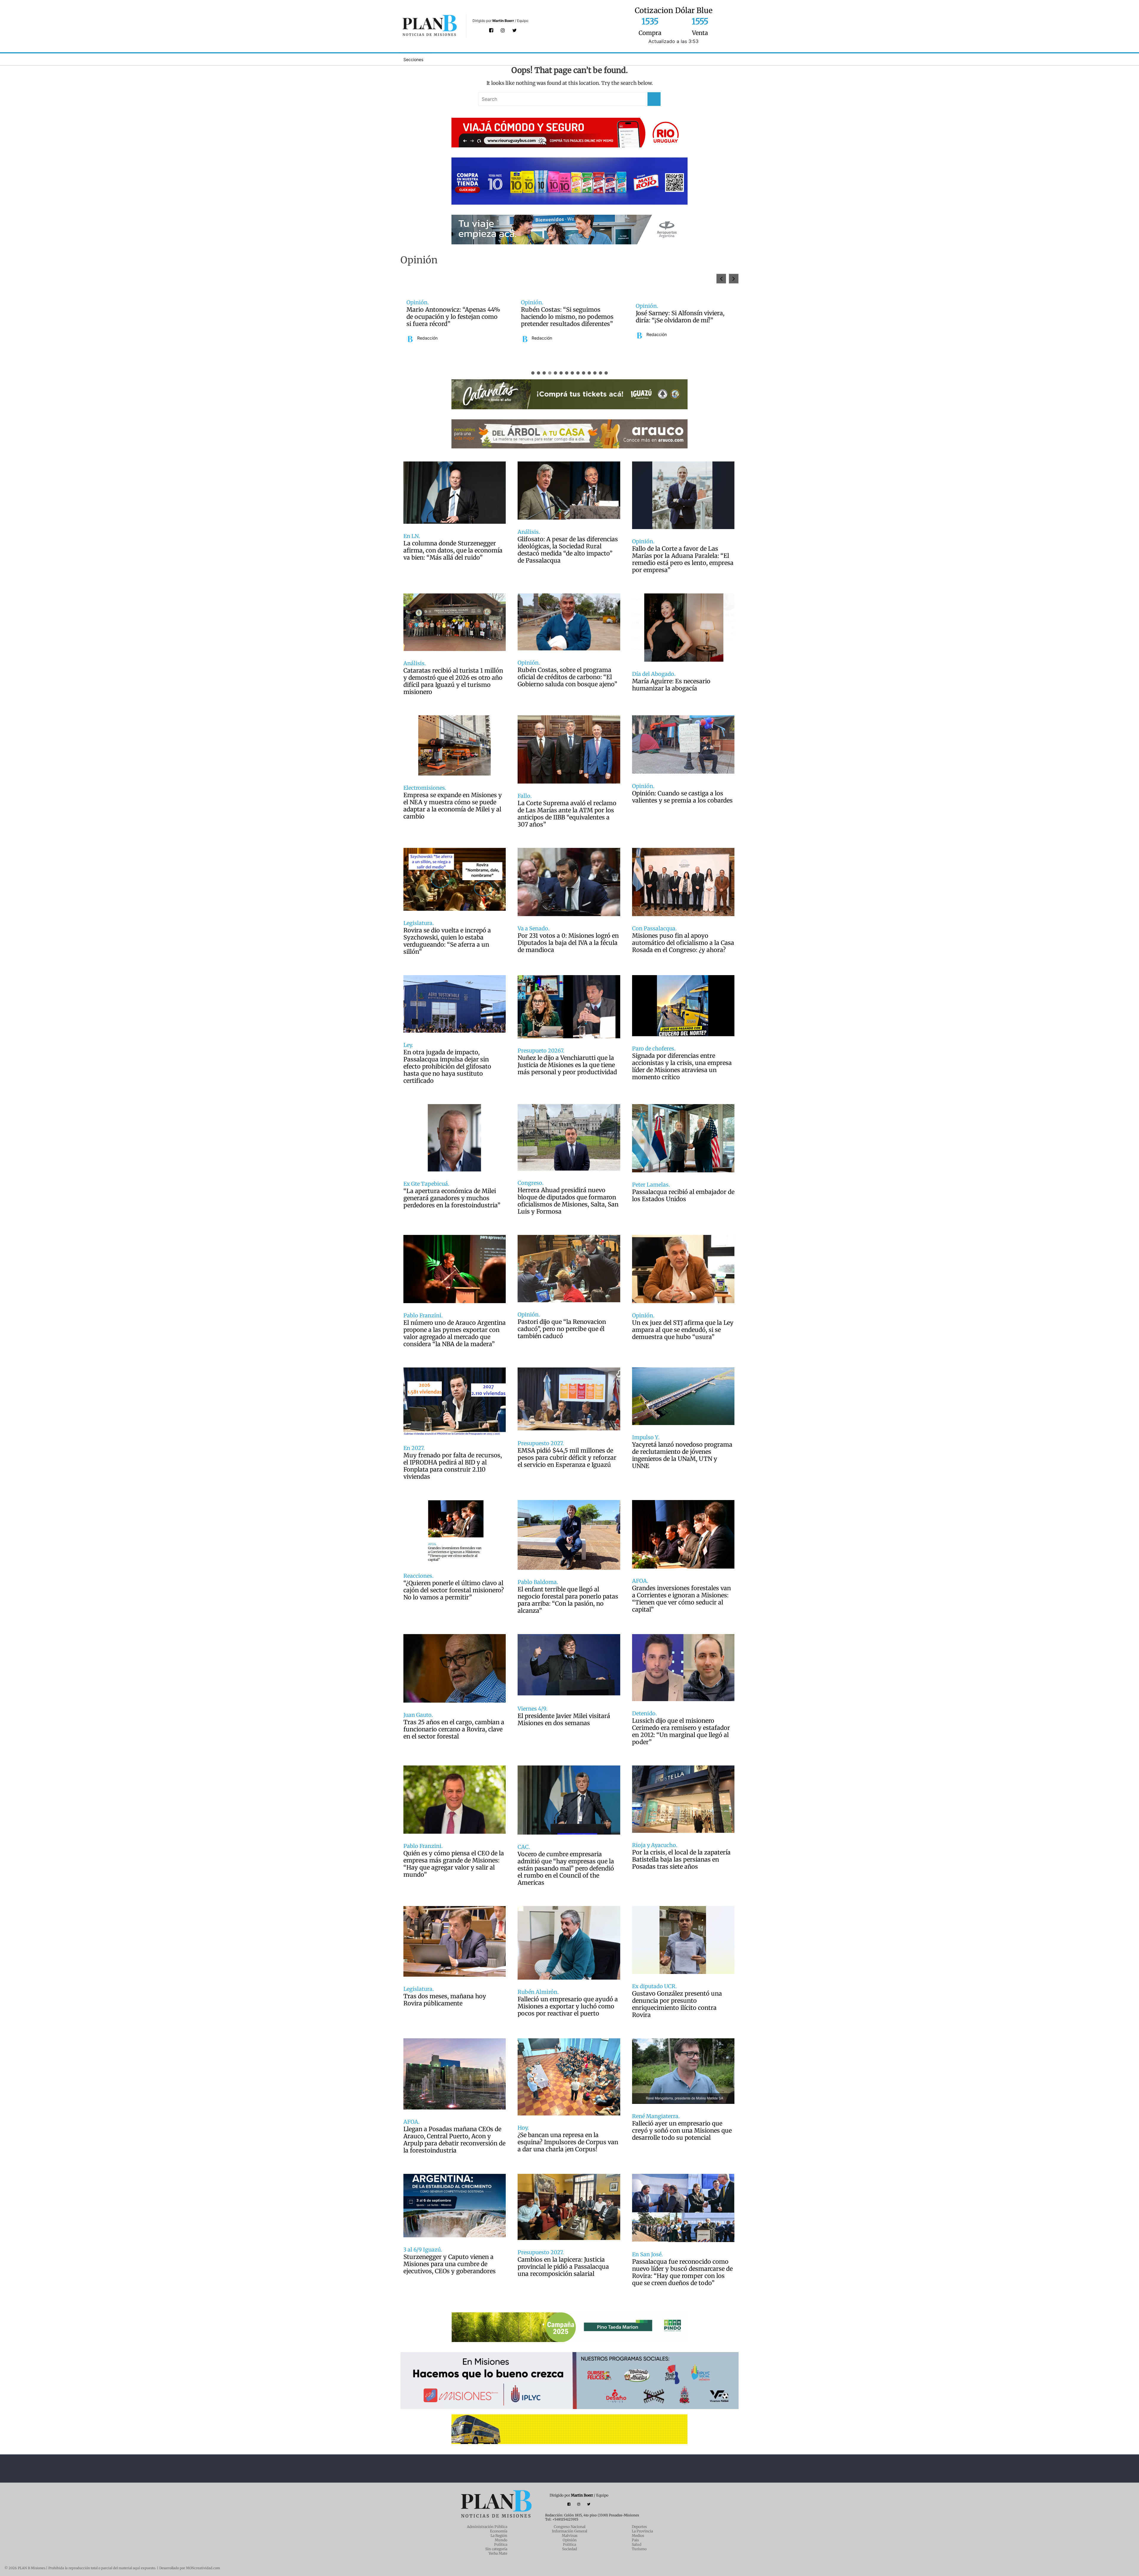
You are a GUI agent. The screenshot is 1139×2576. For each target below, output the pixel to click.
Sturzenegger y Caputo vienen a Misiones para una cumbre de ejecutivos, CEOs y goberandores (450, 2264)
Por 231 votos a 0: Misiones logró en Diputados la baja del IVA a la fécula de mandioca (568, 943)
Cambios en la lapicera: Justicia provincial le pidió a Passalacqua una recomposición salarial (563, 2267)
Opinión (570, 2540)
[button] (734, 279)
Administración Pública (487, 2527)
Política (501, 2544)
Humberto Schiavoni (551, 335)
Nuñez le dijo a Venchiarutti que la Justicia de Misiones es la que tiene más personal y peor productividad (567, 1065)
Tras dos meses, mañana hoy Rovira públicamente (445, 2000)
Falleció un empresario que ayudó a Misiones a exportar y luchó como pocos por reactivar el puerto (568, 2006)
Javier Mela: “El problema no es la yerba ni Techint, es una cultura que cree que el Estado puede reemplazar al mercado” (453, 317)
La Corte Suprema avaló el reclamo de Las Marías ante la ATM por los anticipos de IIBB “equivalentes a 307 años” (567, 814)
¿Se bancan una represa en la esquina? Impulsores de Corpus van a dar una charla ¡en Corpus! (568, 2142)
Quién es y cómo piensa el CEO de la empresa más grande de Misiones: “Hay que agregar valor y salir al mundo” (454, 1864)
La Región (499, 2536)
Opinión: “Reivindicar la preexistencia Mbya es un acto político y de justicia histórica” (679, 317)
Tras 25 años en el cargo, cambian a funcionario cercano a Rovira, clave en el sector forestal (454, 1729)
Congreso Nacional (570, 2527)
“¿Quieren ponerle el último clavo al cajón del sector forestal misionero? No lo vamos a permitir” (454, 1590)
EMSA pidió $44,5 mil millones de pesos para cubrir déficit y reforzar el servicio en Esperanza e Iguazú (567, 1458)
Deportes (639, 2527)
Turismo (639, 2549)
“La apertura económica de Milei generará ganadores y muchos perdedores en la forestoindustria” (452, 1198)
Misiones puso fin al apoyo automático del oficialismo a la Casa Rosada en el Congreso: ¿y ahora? (683, 943)
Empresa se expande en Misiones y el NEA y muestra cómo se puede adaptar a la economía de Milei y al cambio (453, 806)
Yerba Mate (498, 2553)
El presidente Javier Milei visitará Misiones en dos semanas (564, 1720)
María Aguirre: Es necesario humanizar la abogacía (671, 685)
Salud (637, 2544)
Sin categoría (496, 2549)
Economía (499, 2531)
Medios (638, 2536)
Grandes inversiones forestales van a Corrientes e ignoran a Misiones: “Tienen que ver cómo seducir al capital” (681, 1599)
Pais (635, 2540)
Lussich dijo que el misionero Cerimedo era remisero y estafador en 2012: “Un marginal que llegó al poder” (681, 1731)
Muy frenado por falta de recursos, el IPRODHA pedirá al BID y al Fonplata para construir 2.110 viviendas (453, 1466)
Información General (570, 2531)
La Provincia (642, 2531)
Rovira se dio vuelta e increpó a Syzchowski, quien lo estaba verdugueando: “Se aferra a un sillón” (447, 941)
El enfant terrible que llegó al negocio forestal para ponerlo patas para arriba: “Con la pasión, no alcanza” (568, 1600)
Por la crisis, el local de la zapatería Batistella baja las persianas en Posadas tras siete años (681, 1859)
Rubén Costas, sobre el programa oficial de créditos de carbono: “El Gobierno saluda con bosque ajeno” (567, 677)
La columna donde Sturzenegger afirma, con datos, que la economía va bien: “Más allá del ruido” (453, 550)
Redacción (427, 342)
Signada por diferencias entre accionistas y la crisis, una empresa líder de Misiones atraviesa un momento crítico (682, 1066)
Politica (569, 2544)
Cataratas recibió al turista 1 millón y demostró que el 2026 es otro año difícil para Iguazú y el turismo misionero (453, 681)
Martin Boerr (503, 21)
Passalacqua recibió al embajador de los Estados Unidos (683, 1195)
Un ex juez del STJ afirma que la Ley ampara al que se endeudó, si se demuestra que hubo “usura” (683, 1330)
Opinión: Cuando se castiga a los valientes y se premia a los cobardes (682, 797)
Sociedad (569, 2549)
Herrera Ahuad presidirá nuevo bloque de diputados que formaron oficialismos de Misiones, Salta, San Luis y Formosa (568, 1201)
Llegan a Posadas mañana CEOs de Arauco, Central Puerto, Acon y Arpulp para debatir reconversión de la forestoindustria (454, 2140)
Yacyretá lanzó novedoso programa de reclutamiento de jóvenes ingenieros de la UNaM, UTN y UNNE (682, 1455)
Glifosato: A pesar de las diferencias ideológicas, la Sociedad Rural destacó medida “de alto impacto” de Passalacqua (568, 550)
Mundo (501, 2540)
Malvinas (570, 2536)
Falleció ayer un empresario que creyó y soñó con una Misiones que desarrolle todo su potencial (682, 2131)
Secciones (413, 59)
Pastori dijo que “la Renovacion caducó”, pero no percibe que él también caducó (562, 1329)
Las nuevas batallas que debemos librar (568, 317)
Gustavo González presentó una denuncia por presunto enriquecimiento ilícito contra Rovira (677, 2004)
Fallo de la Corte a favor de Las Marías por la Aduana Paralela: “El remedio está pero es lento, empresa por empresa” (683, 559)
